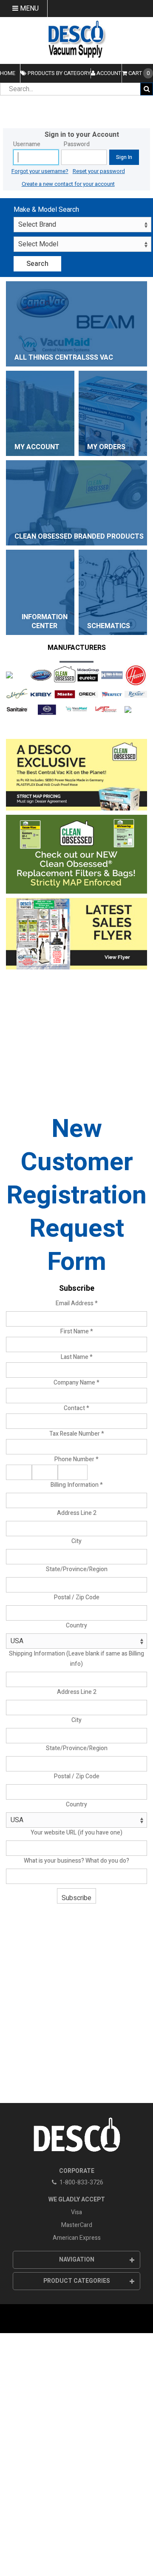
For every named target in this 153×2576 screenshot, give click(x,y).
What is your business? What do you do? (76, 1861)
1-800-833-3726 (81, 2182)
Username (27, 144)
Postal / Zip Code (77, 1597)
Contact (76, 1408)
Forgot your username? (40, 171)
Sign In (124, 157)
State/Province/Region (77, 1569)
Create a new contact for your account (68, 184)
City (76, 1541)
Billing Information (77, 1485)
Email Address (77, 1303)
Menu (28, 9)
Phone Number (76, 1459)
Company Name (76, 1383)
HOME (8, 73)
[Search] (147, 89)
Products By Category (58, 73)
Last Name (77, 1357)
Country (76, 1626)
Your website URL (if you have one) (76, 1833)
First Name (77, 1331)
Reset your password (99, 171)
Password (77, 144)
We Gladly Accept (77, 2200)
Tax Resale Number (77, 1434)
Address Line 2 (77, 1513)
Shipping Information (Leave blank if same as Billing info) (76, 1659)
